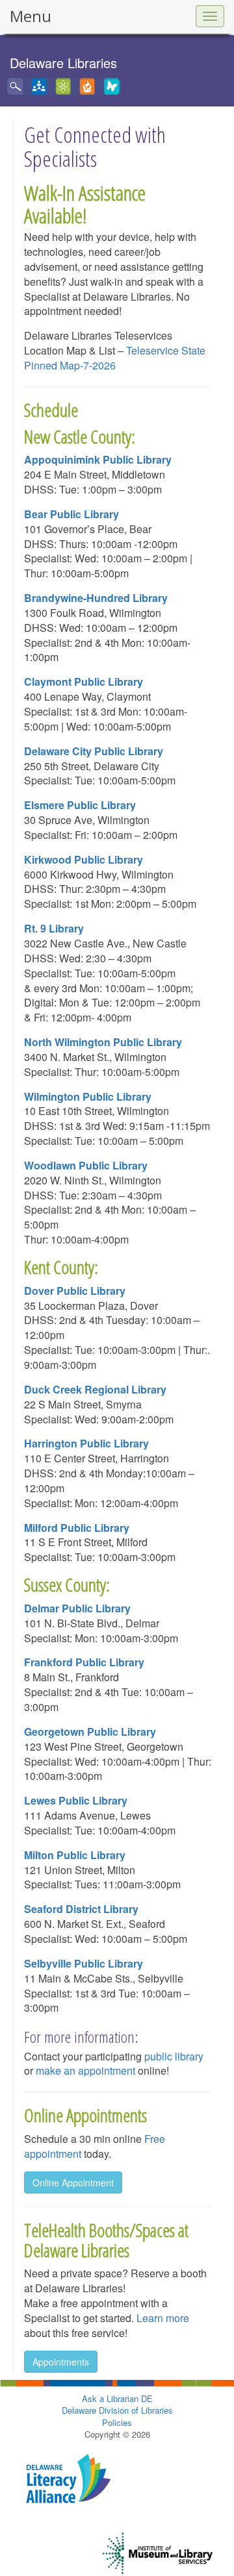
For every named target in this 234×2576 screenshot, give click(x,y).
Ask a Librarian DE (117, 2398)
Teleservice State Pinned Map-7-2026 (115, 358)
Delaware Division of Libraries (117, 2410)
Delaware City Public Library (94, 751)
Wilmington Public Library (88, 1096)
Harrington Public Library (86, 1443)
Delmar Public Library (77, 1608)
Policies (117, 2422)
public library (174, 2056)
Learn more (162, 2318)
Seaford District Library (81, 1909)
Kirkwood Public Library (84, 859)
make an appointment (85, 2070)
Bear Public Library (71, 514)
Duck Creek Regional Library (95, 1389)
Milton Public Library (75, 1855)
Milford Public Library (77, 1528)
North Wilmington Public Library (103, 1042)
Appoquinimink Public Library (98, 459)
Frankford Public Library (84, 1662)
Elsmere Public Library (80, 805)
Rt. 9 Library (54, 928)
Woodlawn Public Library (86, 1165)
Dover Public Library (75, 1291)
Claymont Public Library (84, 682)
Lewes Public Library (76, 1800)
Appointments (61, 2362)
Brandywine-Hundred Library (96, 598)
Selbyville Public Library (84, 1963)
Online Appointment (73, 2182)
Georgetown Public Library (90, 1732)
